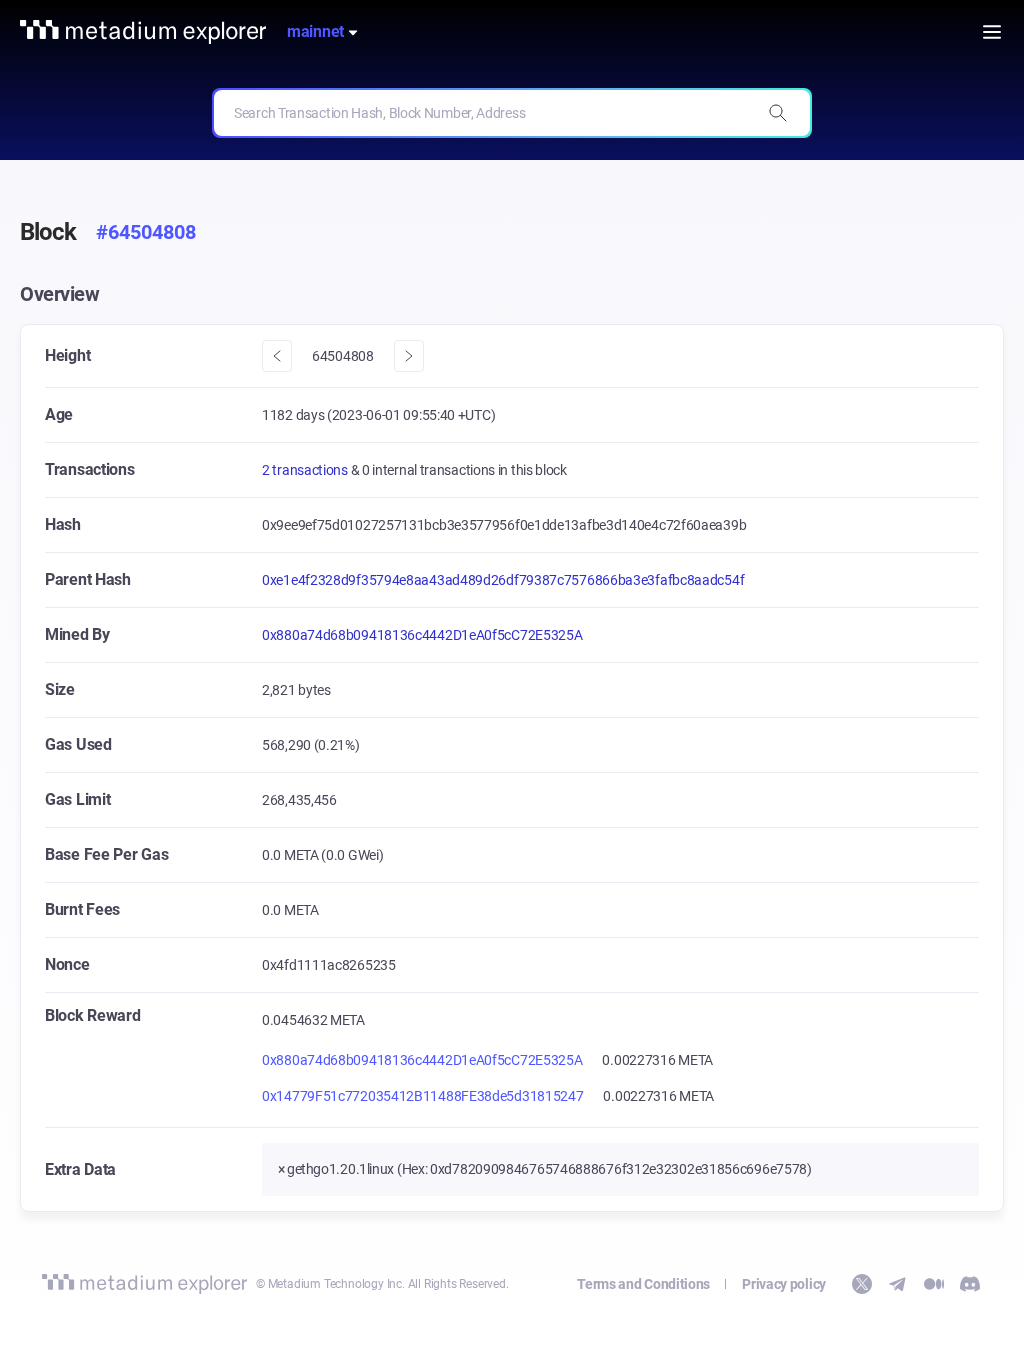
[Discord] (970, 1284)
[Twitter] (862, 1284)
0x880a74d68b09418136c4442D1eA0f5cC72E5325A (422, 635)
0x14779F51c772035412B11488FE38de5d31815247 (422, 1096)
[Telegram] (898, 1284)
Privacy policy (784, 1284)
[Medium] (934, 1284)
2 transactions (306, 470)
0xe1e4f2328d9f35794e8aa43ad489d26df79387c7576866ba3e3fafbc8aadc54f (503, 580)
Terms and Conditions (643, 1284)
